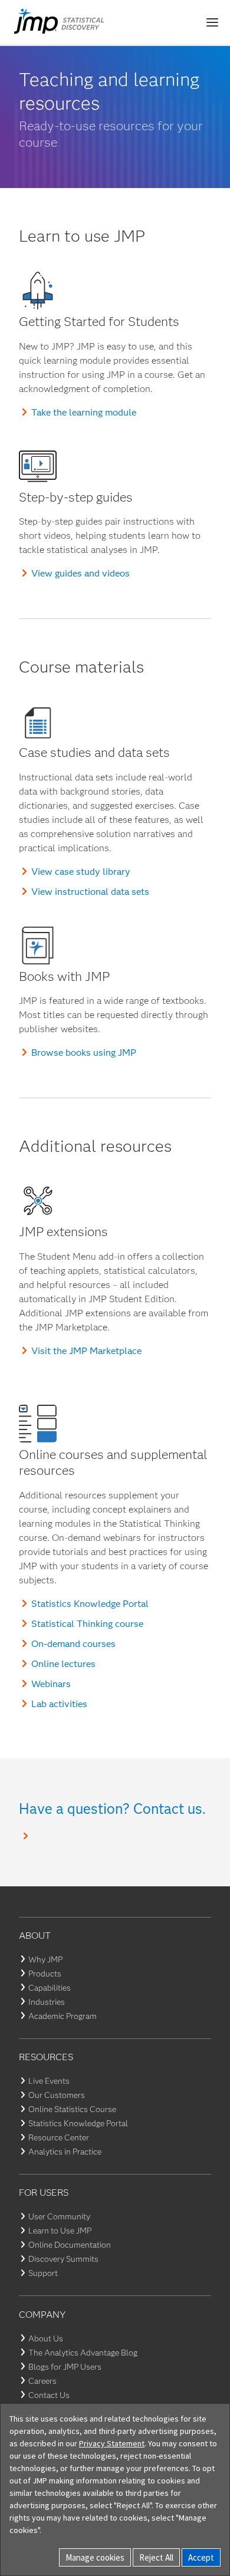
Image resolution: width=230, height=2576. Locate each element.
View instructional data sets (90, 892)
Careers (42, 2381)
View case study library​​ (81, 872)
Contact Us (49, 2395)
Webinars (51, 1684)
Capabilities (50, 1988)
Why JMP (45, 1959)
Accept (201, 2557)
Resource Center (59, 2137)
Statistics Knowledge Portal (90, 1604)
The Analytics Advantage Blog (83, 2353)
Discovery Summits (63, 2259)
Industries (47, 2002)
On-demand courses (73, 1644)
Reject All (156, 2557)
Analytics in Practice (65, 2152)
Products (45, 1974)
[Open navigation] (212, 22)
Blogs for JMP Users (65, 2367)
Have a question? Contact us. (112, 1809)
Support (43, 2273)
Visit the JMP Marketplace (86, 1351)
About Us (46, 2338)
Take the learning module (84, 412)
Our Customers (57, 2095)
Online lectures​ (63, 1664)
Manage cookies (95, 2557)
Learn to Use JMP (60, 2231)
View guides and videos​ (80, 573)
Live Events (49, 2081)
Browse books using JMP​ (84, 1053)
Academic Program (63, 2016)
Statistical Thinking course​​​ (87, 1624)
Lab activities (59, 1704)
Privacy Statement (112, 2443)
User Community (59, 2216)
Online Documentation (70, 2245)
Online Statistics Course (72, 2109)
